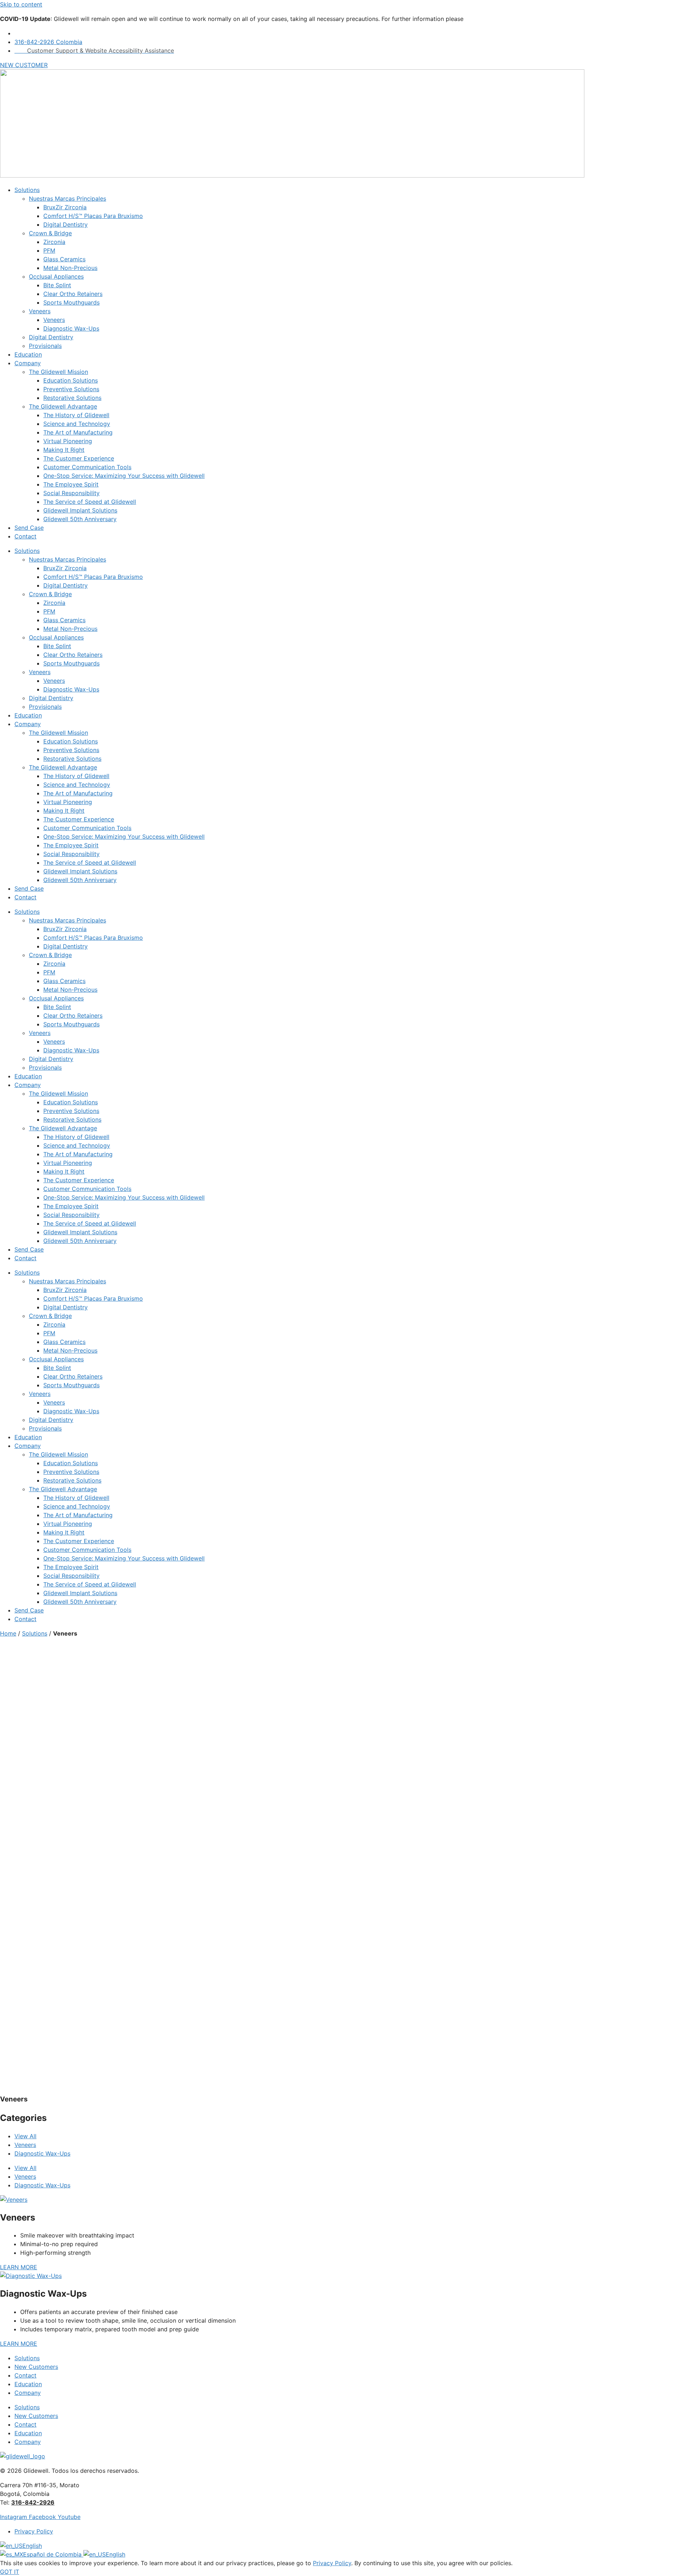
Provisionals (45, 346)
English (32, 2546)
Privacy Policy (332, 2563)
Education (28, 354)
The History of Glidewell (76, 415)
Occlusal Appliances (56, 276)
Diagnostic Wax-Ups (71, 328)
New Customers (36, 2367)
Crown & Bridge (50, 233)
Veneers (40, 311)
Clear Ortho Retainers (73, 294)
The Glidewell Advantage (63, 406)
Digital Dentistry (66, 224)
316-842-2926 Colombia (48, 42)
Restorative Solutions (72, 398)
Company (28, 363)
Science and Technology (77, 424)
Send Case (29, 528)
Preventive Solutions (71, 389)
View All (25, 2136)
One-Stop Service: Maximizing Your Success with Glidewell (124, 476)
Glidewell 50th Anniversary (80, 519)
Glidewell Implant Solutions (80, 510)
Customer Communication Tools (87, 467)
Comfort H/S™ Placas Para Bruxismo (93, 216)
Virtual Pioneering (68, 441)
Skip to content (21, 4)
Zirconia (54, 242)
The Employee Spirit (71, 484)
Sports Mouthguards (71, 302)
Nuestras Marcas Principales (67, 198)
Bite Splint (57, 285)
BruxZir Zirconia (65, 207)
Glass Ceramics (64, 259)
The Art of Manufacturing (78, 432)
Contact (25, 536)
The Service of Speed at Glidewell (90, 502)
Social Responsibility (71, 493)
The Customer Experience (79, 458)
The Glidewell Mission (58, 372)
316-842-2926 (33, 2502)
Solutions (27, 190)
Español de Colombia (53, 2554)
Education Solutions (71, 380)
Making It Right (64, 450)
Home (8, 1633)
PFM (49, 250)
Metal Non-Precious (70, 268)
